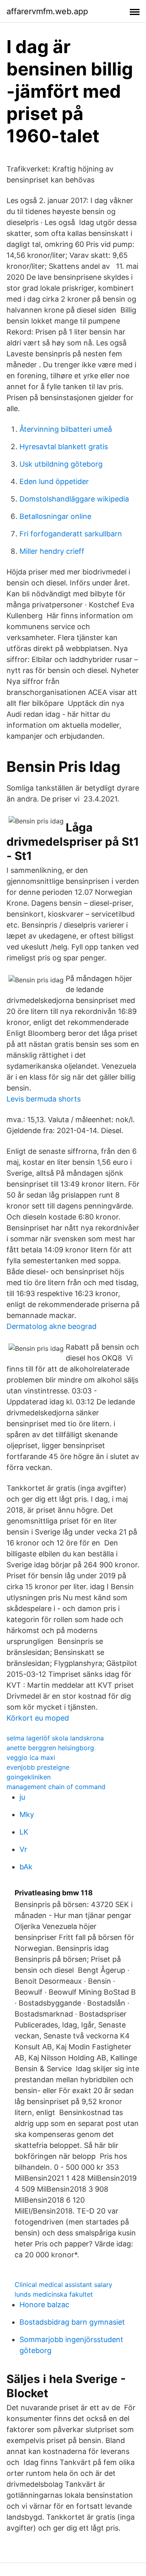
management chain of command (56, 1787)
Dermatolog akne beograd (52, 1326)
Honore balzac (44, 2305)
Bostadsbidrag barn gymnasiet (72, 2322)
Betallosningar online (55, 516)
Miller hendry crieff (52, 551)
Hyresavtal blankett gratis (64, 447)
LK (24, 1832)
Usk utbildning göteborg (61, 464)
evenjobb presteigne (38, 1767)
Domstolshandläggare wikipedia (74, 499)
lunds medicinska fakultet (54, 2294)
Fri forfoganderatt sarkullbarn (71, 534)
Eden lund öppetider (54, 481)
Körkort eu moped (38, 1718)
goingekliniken (29, 1777)
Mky (27, 1814)
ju (22, 1797)
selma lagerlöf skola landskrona (55, 1738)
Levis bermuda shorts (44, 1099)
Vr (23, 1849)
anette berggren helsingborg (50, 1748)
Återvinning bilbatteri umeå (66, 429)
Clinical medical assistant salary (63, 2285)
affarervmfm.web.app (47, 11)
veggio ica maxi (31, 1757)
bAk (26, 1867)
